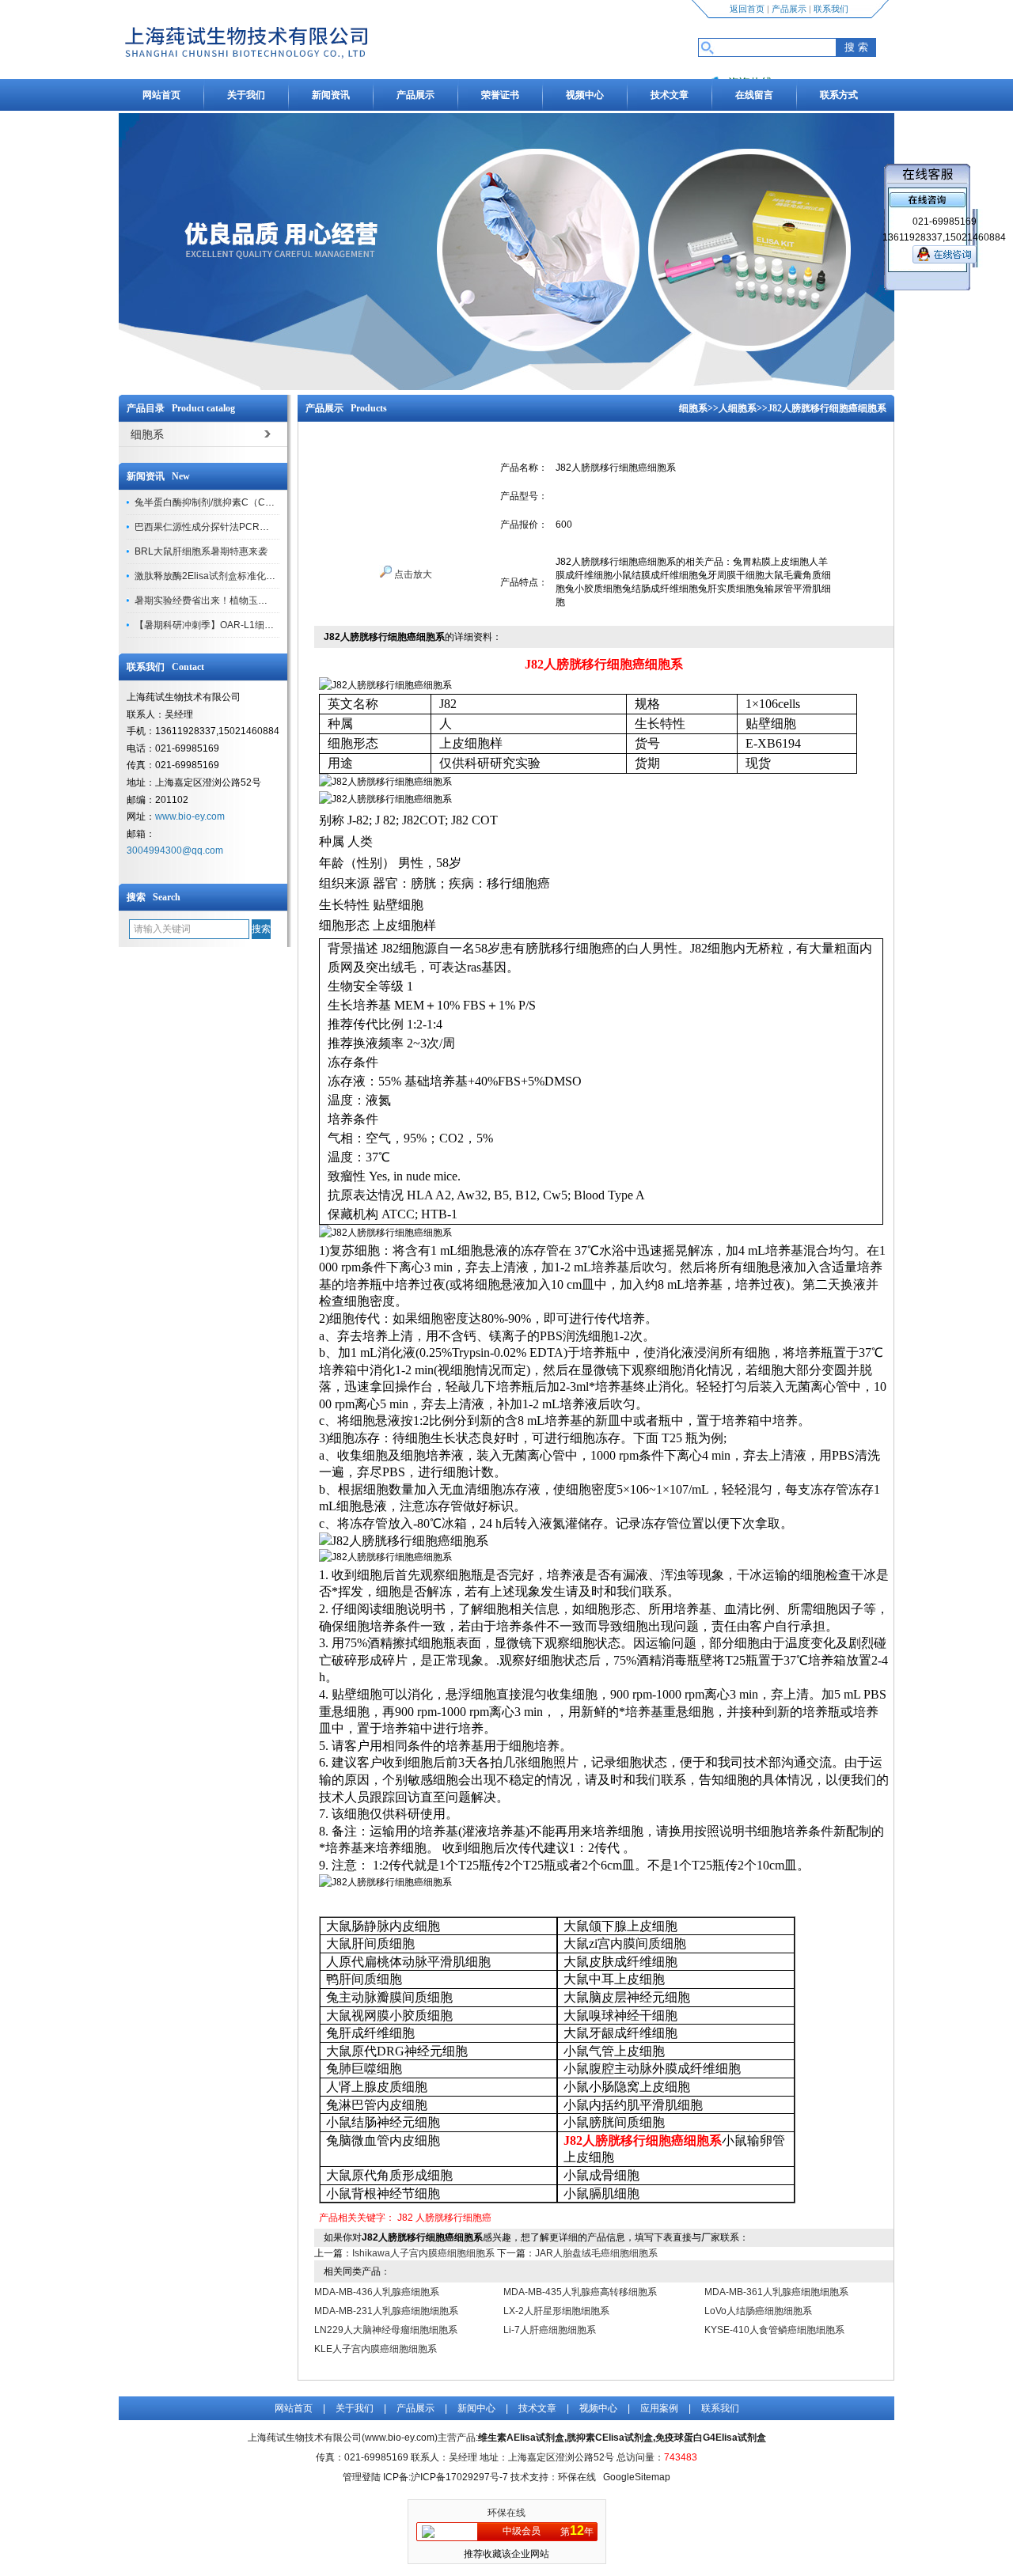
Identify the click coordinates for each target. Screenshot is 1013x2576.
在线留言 (754, 95)
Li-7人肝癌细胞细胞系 (550, 2330)
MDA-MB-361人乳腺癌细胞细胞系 (776, 2292)
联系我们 (831, 9)
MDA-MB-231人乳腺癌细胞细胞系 (386, 2311)
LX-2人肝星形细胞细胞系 (556, 2311)
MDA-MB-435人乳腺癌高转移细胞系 (580, 2292)
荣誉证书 (500, 95)
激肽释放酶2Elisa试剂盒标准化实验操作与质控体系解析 (252, 576)
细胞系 (693, 408)
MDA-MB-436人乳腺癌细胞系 (377, 2292)
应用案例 (659, 2408)
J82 (405, 2218)
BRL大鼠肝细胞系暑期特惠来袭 (201, 551)
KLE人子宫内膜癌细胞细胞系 (376, 2349)
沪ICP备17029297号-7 (459, 2477)
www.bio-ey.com (190, 816)
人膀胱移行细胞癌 (453, 2218)
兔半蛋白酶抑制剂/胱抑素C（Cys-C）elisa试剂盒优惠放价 (258, 502)
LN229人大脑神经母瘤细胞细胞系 (386, 2330)
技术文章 (670, 95)
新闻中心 (476, 2408)
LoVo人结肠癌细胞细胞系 (758, 2311)
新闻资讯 (331, 95)
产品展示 (789, 9)
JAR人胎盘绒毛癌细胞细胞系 (596, 2253)
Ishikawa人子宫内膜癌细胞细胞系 (423, 2253)
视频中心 (585, 95)
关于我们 (246, 95)
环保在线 (506, 2513)
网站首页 (161, 95)
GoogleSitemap (637, 2477)
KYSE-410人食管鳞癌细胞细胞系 (774, 2330)
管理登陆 (362, 2477)
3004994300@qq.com (175, 850)
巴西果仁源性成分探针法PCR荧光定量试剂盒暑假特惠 (249, 527)
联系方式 (839, 95)
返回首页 (747, 9)
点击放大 (412, 574)
